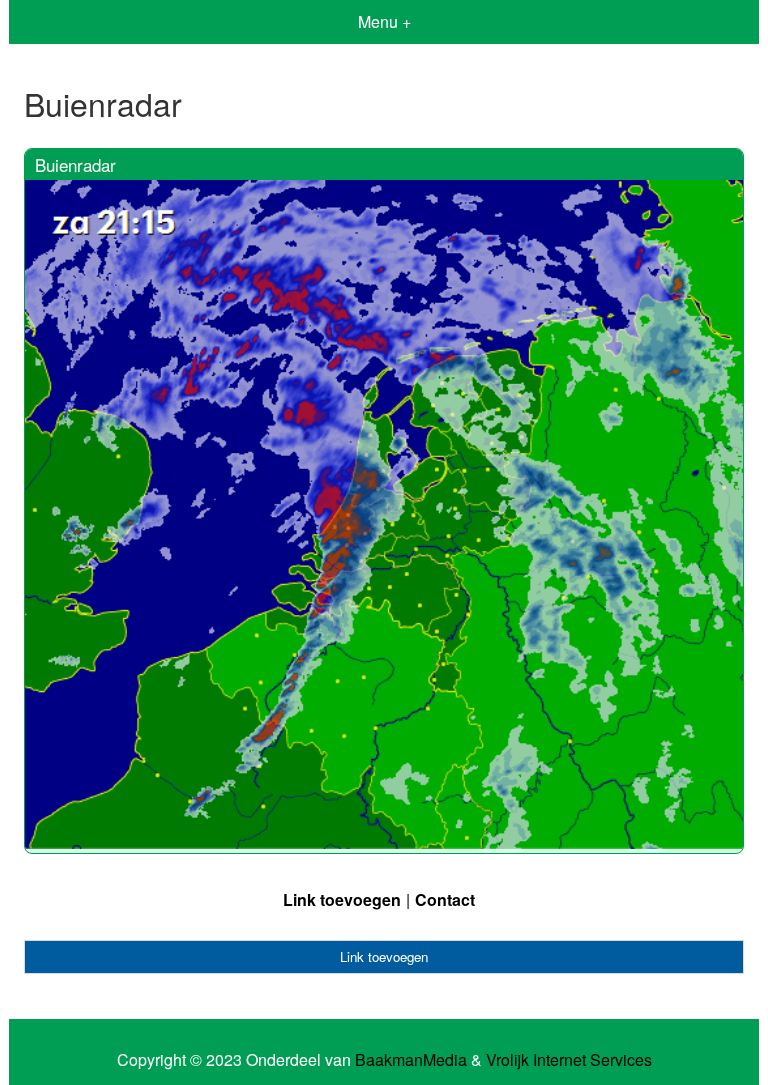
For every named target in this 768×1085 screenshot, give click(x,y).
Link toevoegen (342, 899)
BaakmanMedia (411, 1060)
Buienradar (75, 164)
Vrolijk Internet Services (569, 1060)
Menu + (384, 21)
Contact (445, 899)
